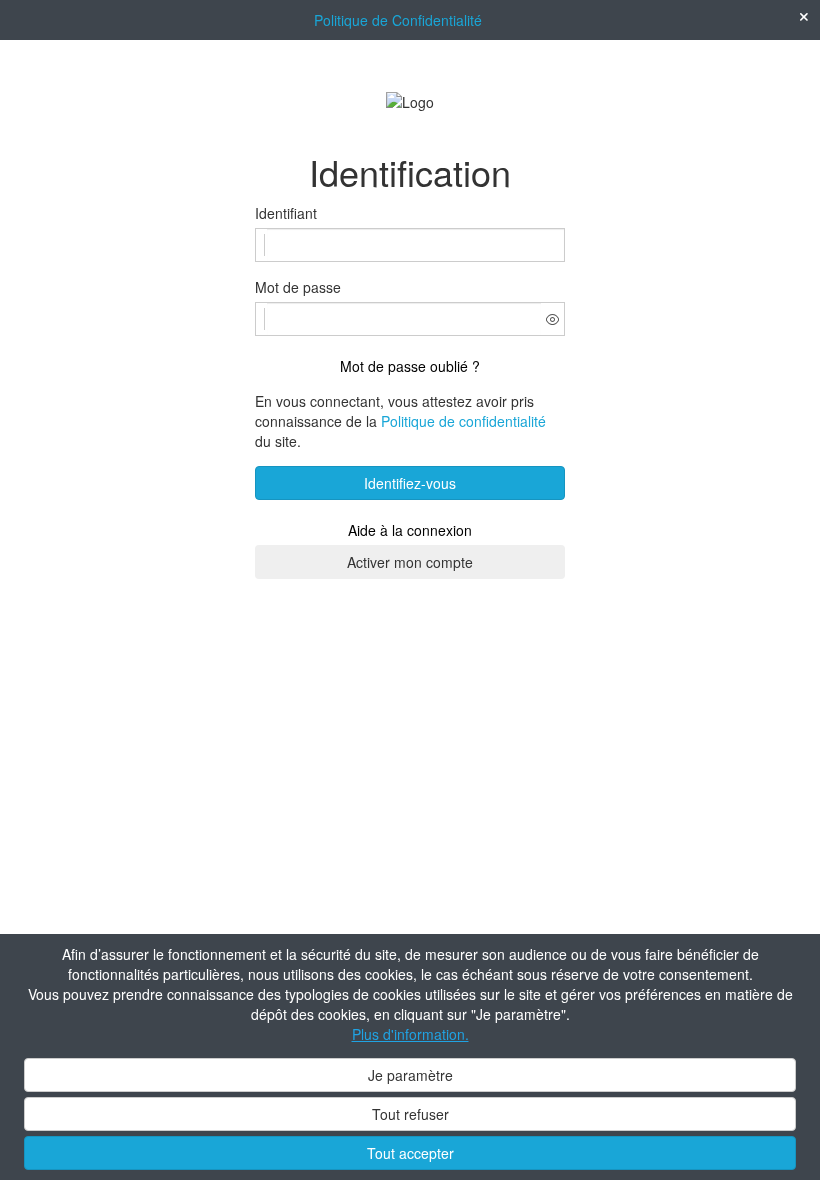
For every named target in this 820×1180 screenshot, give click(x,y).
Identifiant (286, 213)
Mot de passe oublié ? (410, 366)
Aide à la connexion (410, 530)
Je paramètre (410, 1075)
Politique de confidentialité (463, 421)
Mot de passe (298, 287)
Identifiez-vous (410, 483)
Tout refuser (410, 1114)
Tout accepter (410, 1153)
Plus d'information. (410, 1034)
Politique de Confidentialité (398, 20)
